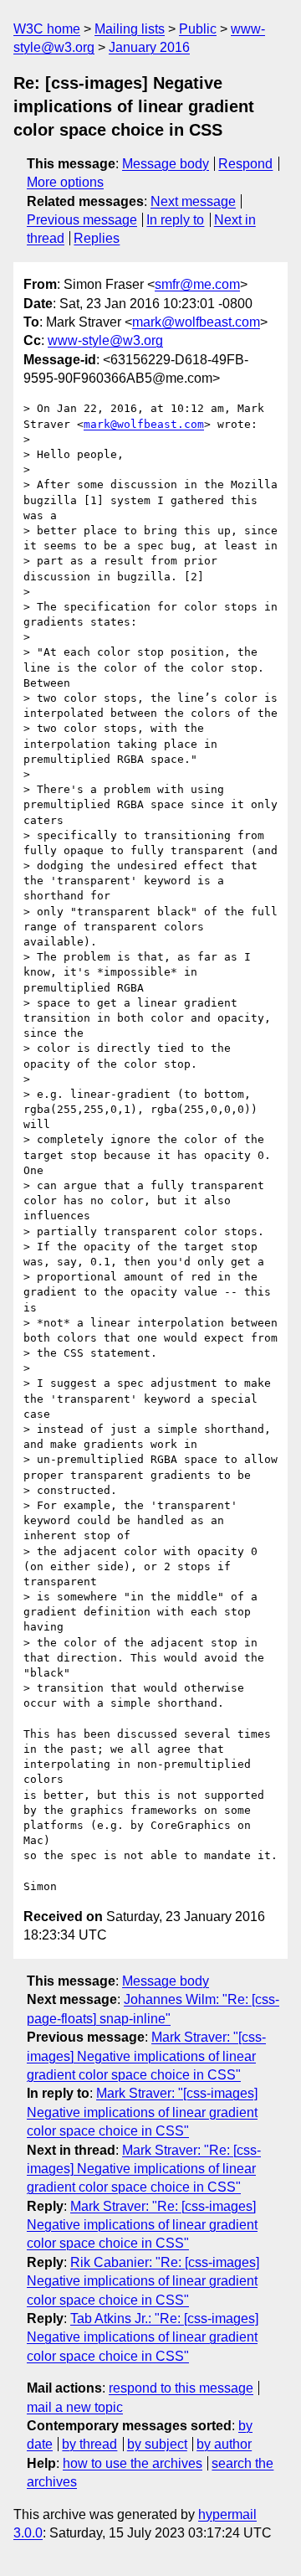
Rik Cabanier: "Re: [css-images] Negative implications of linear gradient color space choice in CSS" (143, 2281)
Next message (193, 201)
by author (224, 2444)
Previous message (82, 220)
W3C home (47, 29)
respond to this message (181, 2388)
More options (65, 182)
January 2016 (149, 47)
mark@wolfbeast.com (196, 322)
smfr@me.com (197, 284)
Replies (97, 238)
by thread (89, 2444)
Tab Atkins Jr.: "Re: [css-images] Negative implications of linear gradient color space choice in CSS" (143, 2337)
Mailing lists (130, 29)
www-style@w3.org (105, 340)
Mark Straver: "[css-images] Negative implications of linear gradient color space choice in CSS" (146, 2056)
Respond (245, 164)
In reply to (175, 220)
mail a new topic (75, 2407)
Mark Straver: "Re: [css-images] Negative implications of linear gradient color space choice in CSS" (144, 2169)
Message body (166, 164)
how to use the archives (133, 2463)
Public (198, 29)
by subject (157, 2444)
